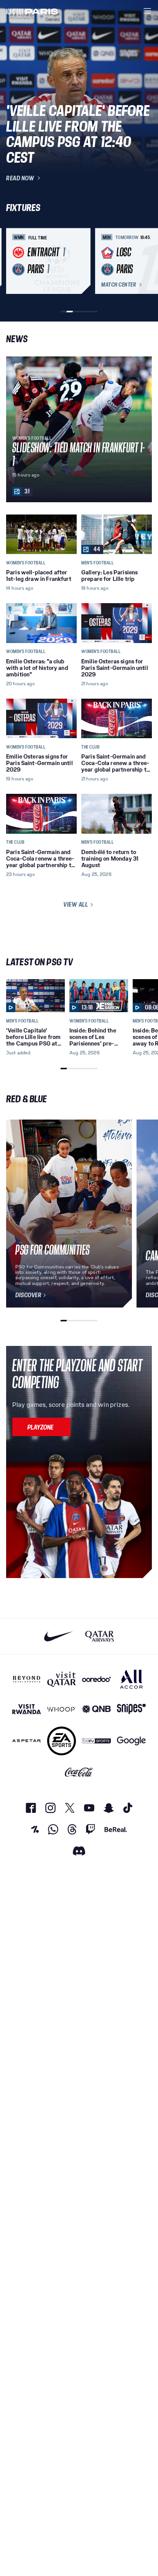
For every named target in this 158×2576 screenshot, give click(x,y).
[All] (131, 1679)
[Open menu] (147, 11)
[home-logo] (32, 11)
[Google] (131, 1741)
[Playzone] (41, 1427)
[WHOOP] (62, 1709)
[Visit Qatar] (62, 1679)
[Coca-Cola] (79, 1772)
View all (76, 904)
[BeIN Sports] (96, 1741)
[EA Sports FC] (62, 1741)
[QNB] (96, 1709)
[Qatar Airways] (100, 1636)
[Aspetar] (27, 1741)
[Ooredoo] (96, 1679)
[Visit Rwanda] (27, 1709)
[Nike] (58, 1636)
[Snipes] (131, 1709)
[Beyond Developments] (27, 1679)
